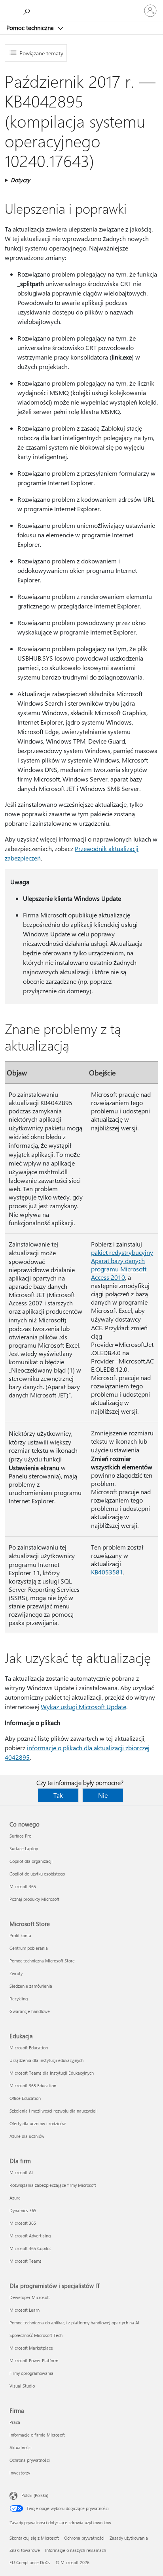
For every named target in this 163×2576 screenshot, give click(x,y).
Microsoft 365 (23, 1886)
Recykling (19, 1999)
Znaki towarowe (25, 2550)
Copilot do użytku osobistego (37, 1874)
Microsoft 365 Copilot (30, 2248)
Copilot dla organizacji (31, 1861)
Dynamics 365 (23, 2210)
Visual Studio (22, 2386)
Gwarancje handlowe (30, 2011)
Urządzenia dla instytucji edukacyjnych (46, 2060)
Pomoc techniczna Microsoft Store (42, 1961)
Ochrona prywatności (30, 2460)
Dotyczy (20, 180)
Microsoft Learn (25, 2310)
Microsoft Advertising (30, 2236)
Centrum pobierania (29, 1948)
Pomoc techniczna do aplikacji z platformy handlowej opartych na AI (74, 2323)
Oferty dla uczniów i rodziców (38, 2123)
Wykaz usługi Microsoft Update (83, 1707)
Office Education (25, 2098)
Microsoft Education (29, 2048)
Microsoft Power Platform (34, 2360)
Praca (15, 2422)
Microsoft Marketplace (31, 2348)
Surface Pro (20, 1836)
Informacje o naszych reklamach (76, 2550)
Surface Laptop (24, 1848)
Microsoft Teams (26, 2261)
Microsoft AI (21, 2172)
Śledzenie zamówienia (31, 1986)
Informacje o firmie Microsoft (37, 2435)
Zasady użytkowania (129, 2538)
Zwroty (16, 1973)
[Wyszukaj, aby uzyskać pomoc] (28, 10)
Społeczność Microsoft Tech (36, 2335)
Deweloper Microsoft (30, 2297)
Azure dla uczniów (27, 2136)
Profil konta (20, 1935)
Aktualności (21, 2447)
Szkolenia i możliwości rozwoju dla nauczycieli (54, 2111)
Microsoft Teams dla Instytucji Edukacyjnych (52, 2073)
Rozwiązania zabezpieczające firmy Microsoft (53, 2185)
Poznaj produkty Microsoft (34, 1899)
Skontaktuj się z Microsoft (34, 2538)
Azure (15, 2198)
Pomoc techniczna (31, 28)
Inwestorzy (20, 2473)
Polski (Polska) (35, 2495)
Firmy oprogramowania (31, 2373)
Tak (58, 1795)
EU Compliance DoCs (30, 2562)
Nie (103, 1795)
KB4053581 (107, 1572)
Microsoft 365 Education (33, 2085)
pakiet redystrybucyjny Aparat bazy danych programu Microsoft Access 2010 (122, 1265)
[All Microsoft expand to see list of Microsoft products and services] (10, 11)
